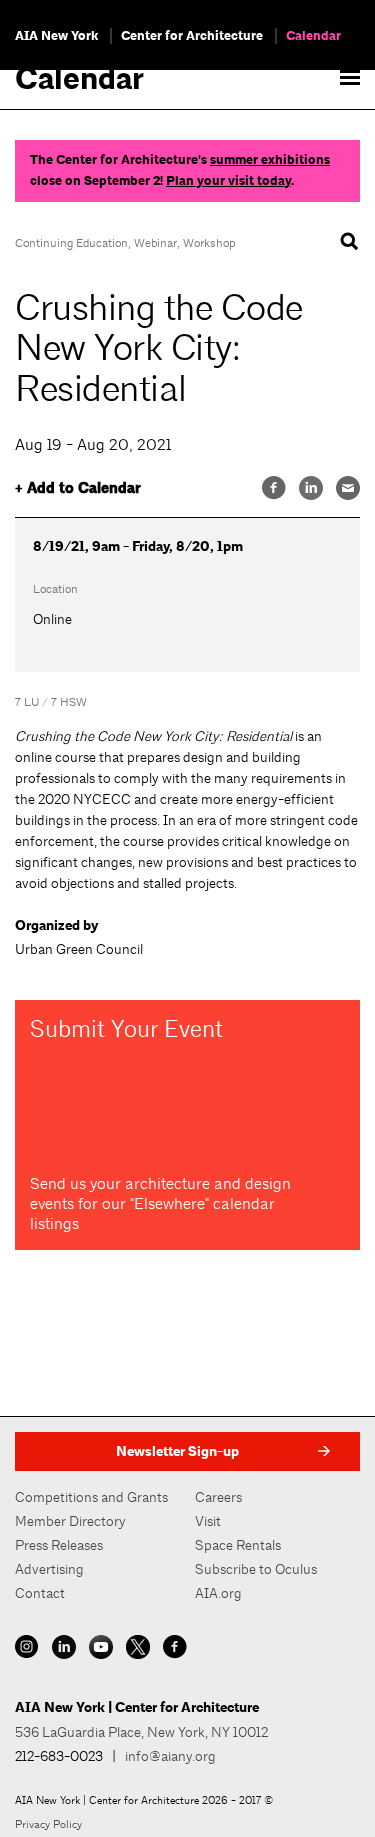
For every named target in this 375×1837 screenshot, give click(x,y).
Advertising (49, 1569)
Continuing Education (71, 243)
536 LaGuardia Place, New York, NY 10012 (141, 1732)
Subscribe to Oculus (256, 1569)
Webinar (155, 243)
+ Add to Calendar (78, 488)
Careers (218, 1497)
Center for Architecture (192, 36)
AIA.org (218, 1593)
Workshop (209, 243)
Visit (208, 1521)
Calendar (313, 36)
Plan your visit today (228, 181)
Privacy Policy (48, 1824)
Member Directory (70, 1521)
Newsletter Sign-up (177, 1451)
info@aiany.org (170, 1756)
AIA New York (56, 36)
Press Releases (59, 1545)
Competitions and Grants (91, 1497)
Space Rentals (238, 1545)
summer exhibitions (270, 160)
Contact (40, 1593)
